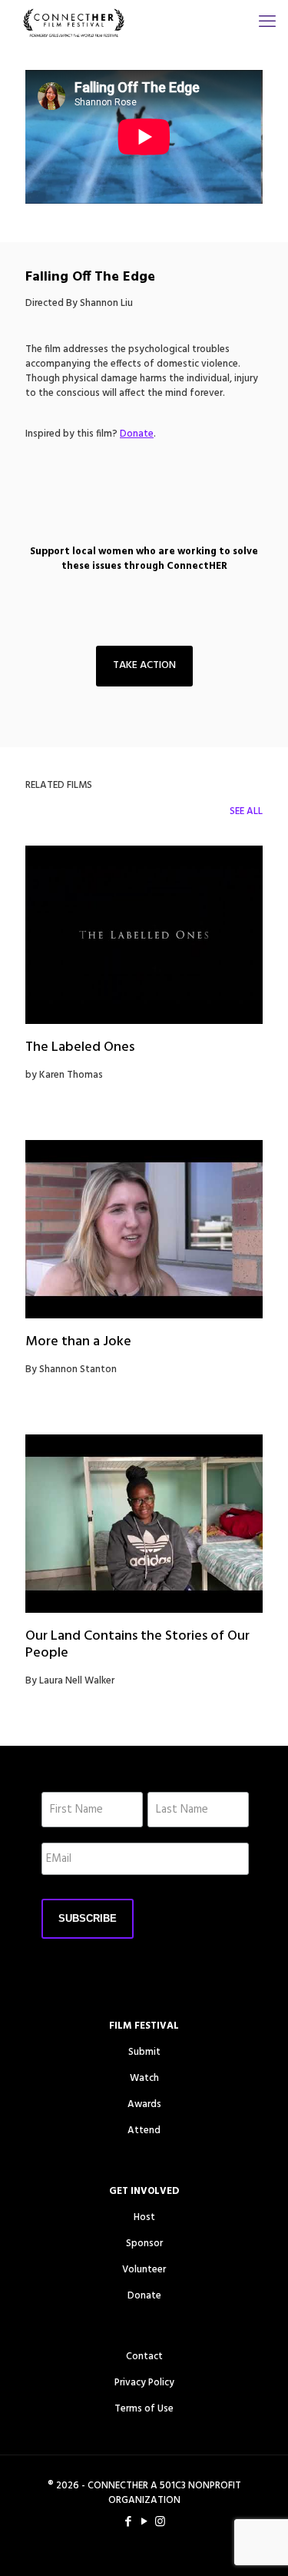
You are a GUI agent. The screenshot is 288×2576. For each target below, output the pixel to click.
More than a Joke (78, 1342)
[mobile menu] (267, 23)
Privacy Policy (144, 2383)
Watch (144, 2078)
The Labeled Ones (80, 1047)
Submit (144, 2052)
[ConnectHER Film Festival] (74, 23)
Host (144, 2217)
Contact (144, 2357)
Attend (144, 2131)
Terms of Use (144, 2409)
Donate (144, 2296)
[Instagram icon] (160, 2522)
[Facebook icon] (128, 2522)
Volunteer (144, 2270)
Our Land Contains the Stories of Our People (137, 1645)
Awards (144, 2104)
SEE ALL (246, 811)
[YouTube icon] (144, 2522)
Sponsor (144, 2244)
